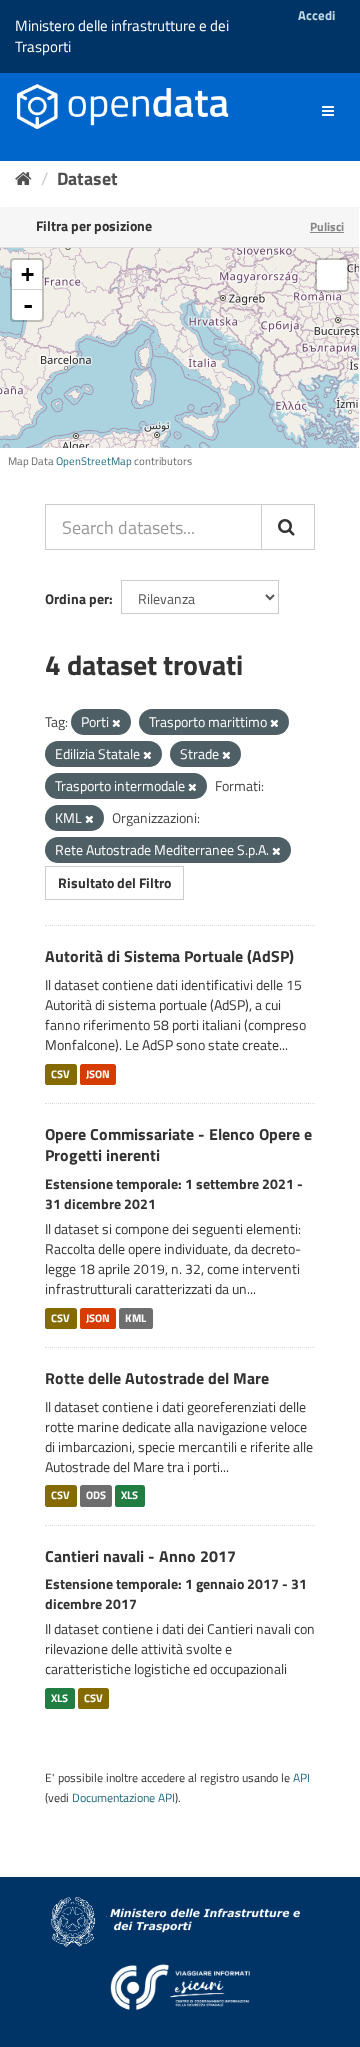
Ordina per (77, 598)
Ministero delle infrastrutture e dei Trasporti (122, 36)
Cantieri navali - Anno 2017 (140, 1556)
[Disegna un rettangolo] (332, 275)
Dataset (87, 178)
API (301, 1778)
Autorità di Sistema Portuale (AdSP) (169, 956)
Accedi (316, 15)
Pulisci (327, 226)
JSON (98, 1074)
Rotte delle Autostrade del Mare (157, 1378)
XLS (129, 1496)
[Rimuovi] (116, 723)
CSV (60, 1074)
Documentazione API (123, 1798)
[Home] (23, 178)
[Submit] (288, 527)
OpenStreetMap (94, 461)
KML (135, 1318)
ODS (96, 1496)
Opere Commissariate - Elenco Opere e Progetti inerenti (178, 1144)
